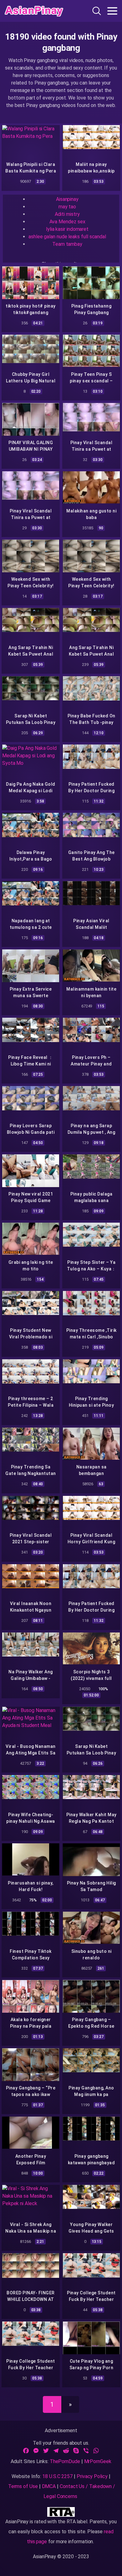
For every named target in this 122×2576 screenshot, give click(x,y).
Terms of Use (23, 2486)
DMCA (49, 2486)
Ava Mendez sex (67, 222)
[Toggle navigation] (112, 11)
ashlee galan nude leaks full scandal (67, 237)
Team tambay (67, 244)
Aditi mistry (67, 214)
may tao (67, 207)
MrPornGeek (98, 2461)
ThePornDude (65, 2461)
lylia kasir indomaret (67, 229)
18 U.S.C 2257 (57, 2476)
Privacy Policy (92, 2476)
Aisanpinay (67, 199)
